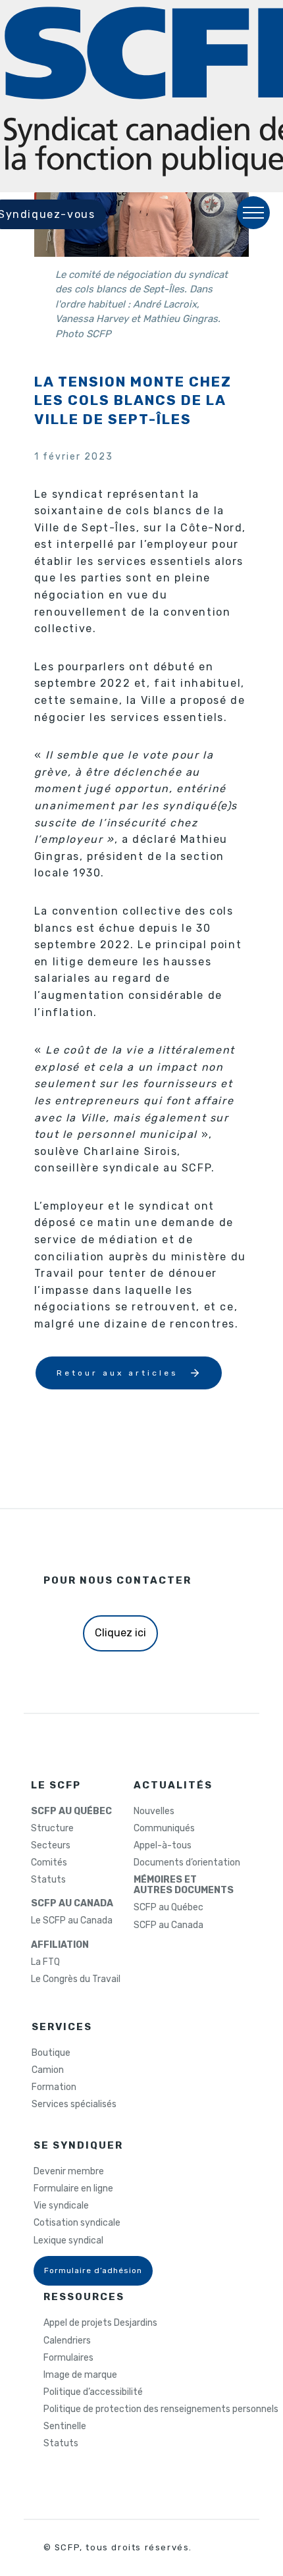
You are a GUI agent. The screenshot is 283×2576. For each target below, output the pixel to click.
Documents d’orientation (187, 1863)
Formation (54, 2087)
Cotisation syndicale (77, 2223)
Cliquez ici (120, 1633)
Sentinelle (65, 2427)
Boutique (51, 2053)
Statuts (48, 1880)
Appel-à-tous (163, 1846)
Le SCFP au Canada (72, 1921)
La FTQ (45, 1962)
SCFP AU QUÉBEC (71, 1811)
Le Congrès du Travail (76, 1979)
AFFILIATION (60, 1945)
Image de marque (80, 2375)
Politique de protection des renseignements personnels (161, 2409)
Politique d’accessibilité (93, 2392)
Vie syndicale (61, 2206)
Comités (49, 1863)
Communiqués (164, 1829)
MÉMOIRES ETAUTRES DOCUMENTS (184, 1885)
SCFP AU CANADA (72, 1904)
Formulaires (68, 2358)
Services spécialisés (74, 2105)
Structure (52, 1829)
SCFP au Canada (168, 1925)
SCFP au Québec (168, 1908)
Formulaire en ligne (73, 2189)
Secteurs (51, 1846)
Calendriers (67, 2341)
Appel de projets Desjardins (100, 2323)
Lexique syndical (68, 2241)
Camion (48, 2070)
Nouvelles (154, 1811)
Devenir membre (69, 2172)
